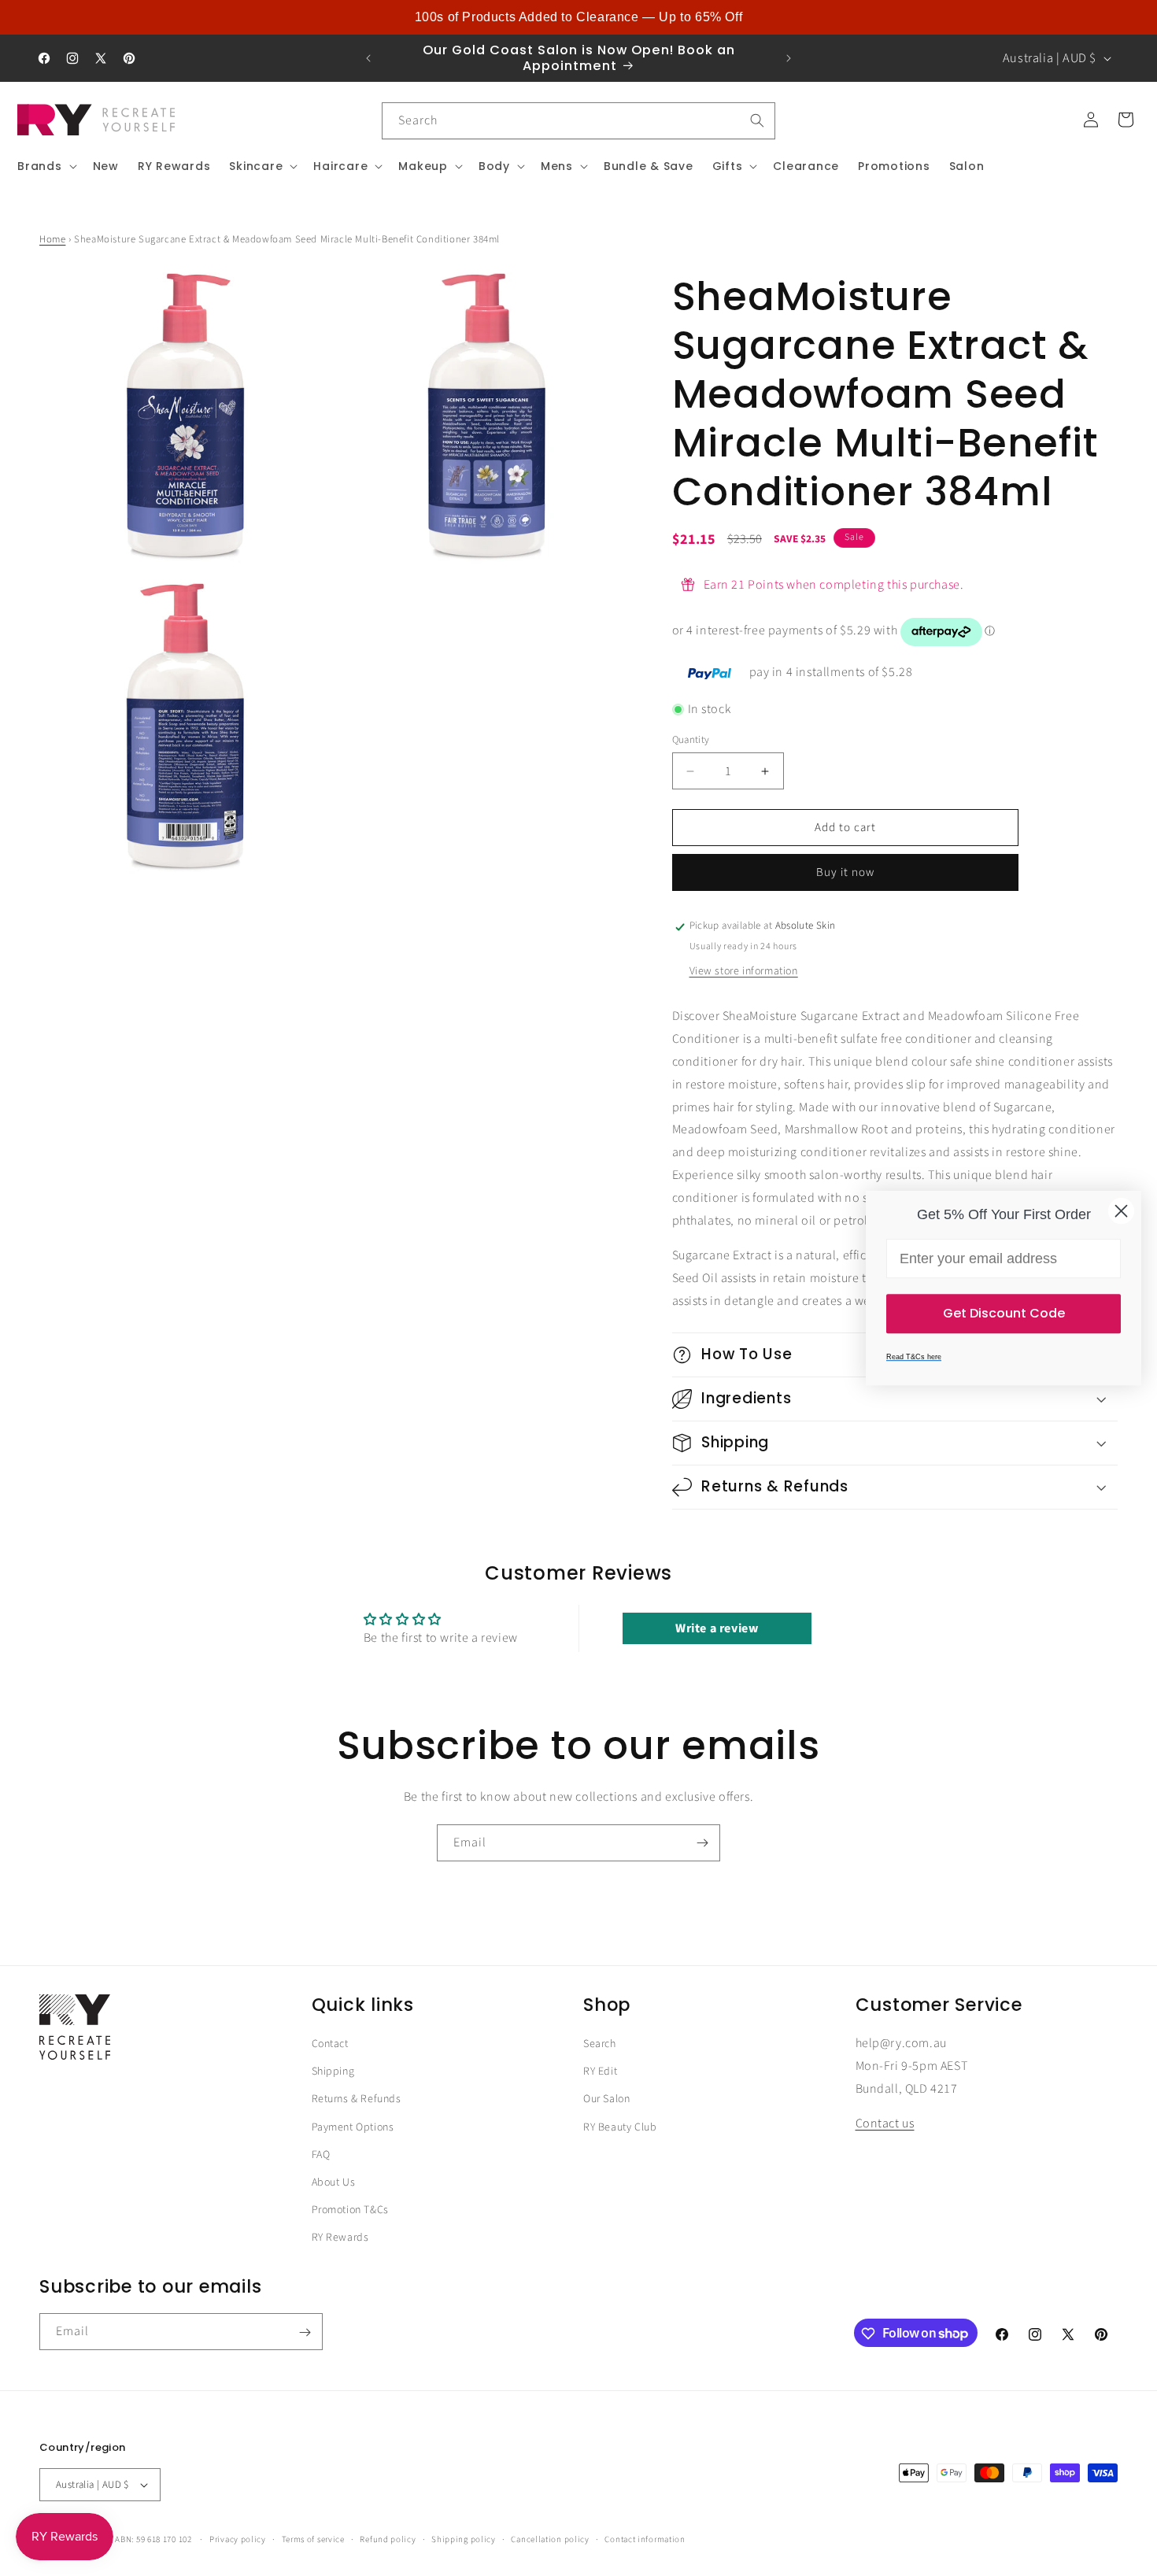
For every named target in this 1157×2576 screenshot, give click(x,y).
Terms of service (313, 2539)
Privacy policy (238, 2539)
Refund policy (388, 2539)
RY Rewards (340, 2238)
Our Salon (606, 2100)
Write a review (717, 1628)
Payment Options (353, 2127)
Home (52, 239)
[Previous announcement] (368, 58)
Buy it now (845, 873)
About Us (334, 2182)
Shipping (333, 2072)
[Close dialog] (1121, 1211)
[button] (46, 166)
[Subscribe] (702, 1843)
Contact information (645, 2539)
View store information (744, 972)
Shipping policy (464, 2539)
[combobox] (578, 121)
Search (600, 2044)
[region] (578, 17)
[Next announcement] (789, 58)
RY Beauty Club (620, 2127)
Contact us (885, 2124)
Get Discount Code (1004, 1313)
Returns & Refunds (357, 2100)
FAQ (321, 2155)
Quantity (691, 740)
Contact (330, 2044)
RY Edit (600, 2072)
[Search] (757, 120)
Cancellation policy (550, 2539)
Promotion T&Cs (350, 2210)
